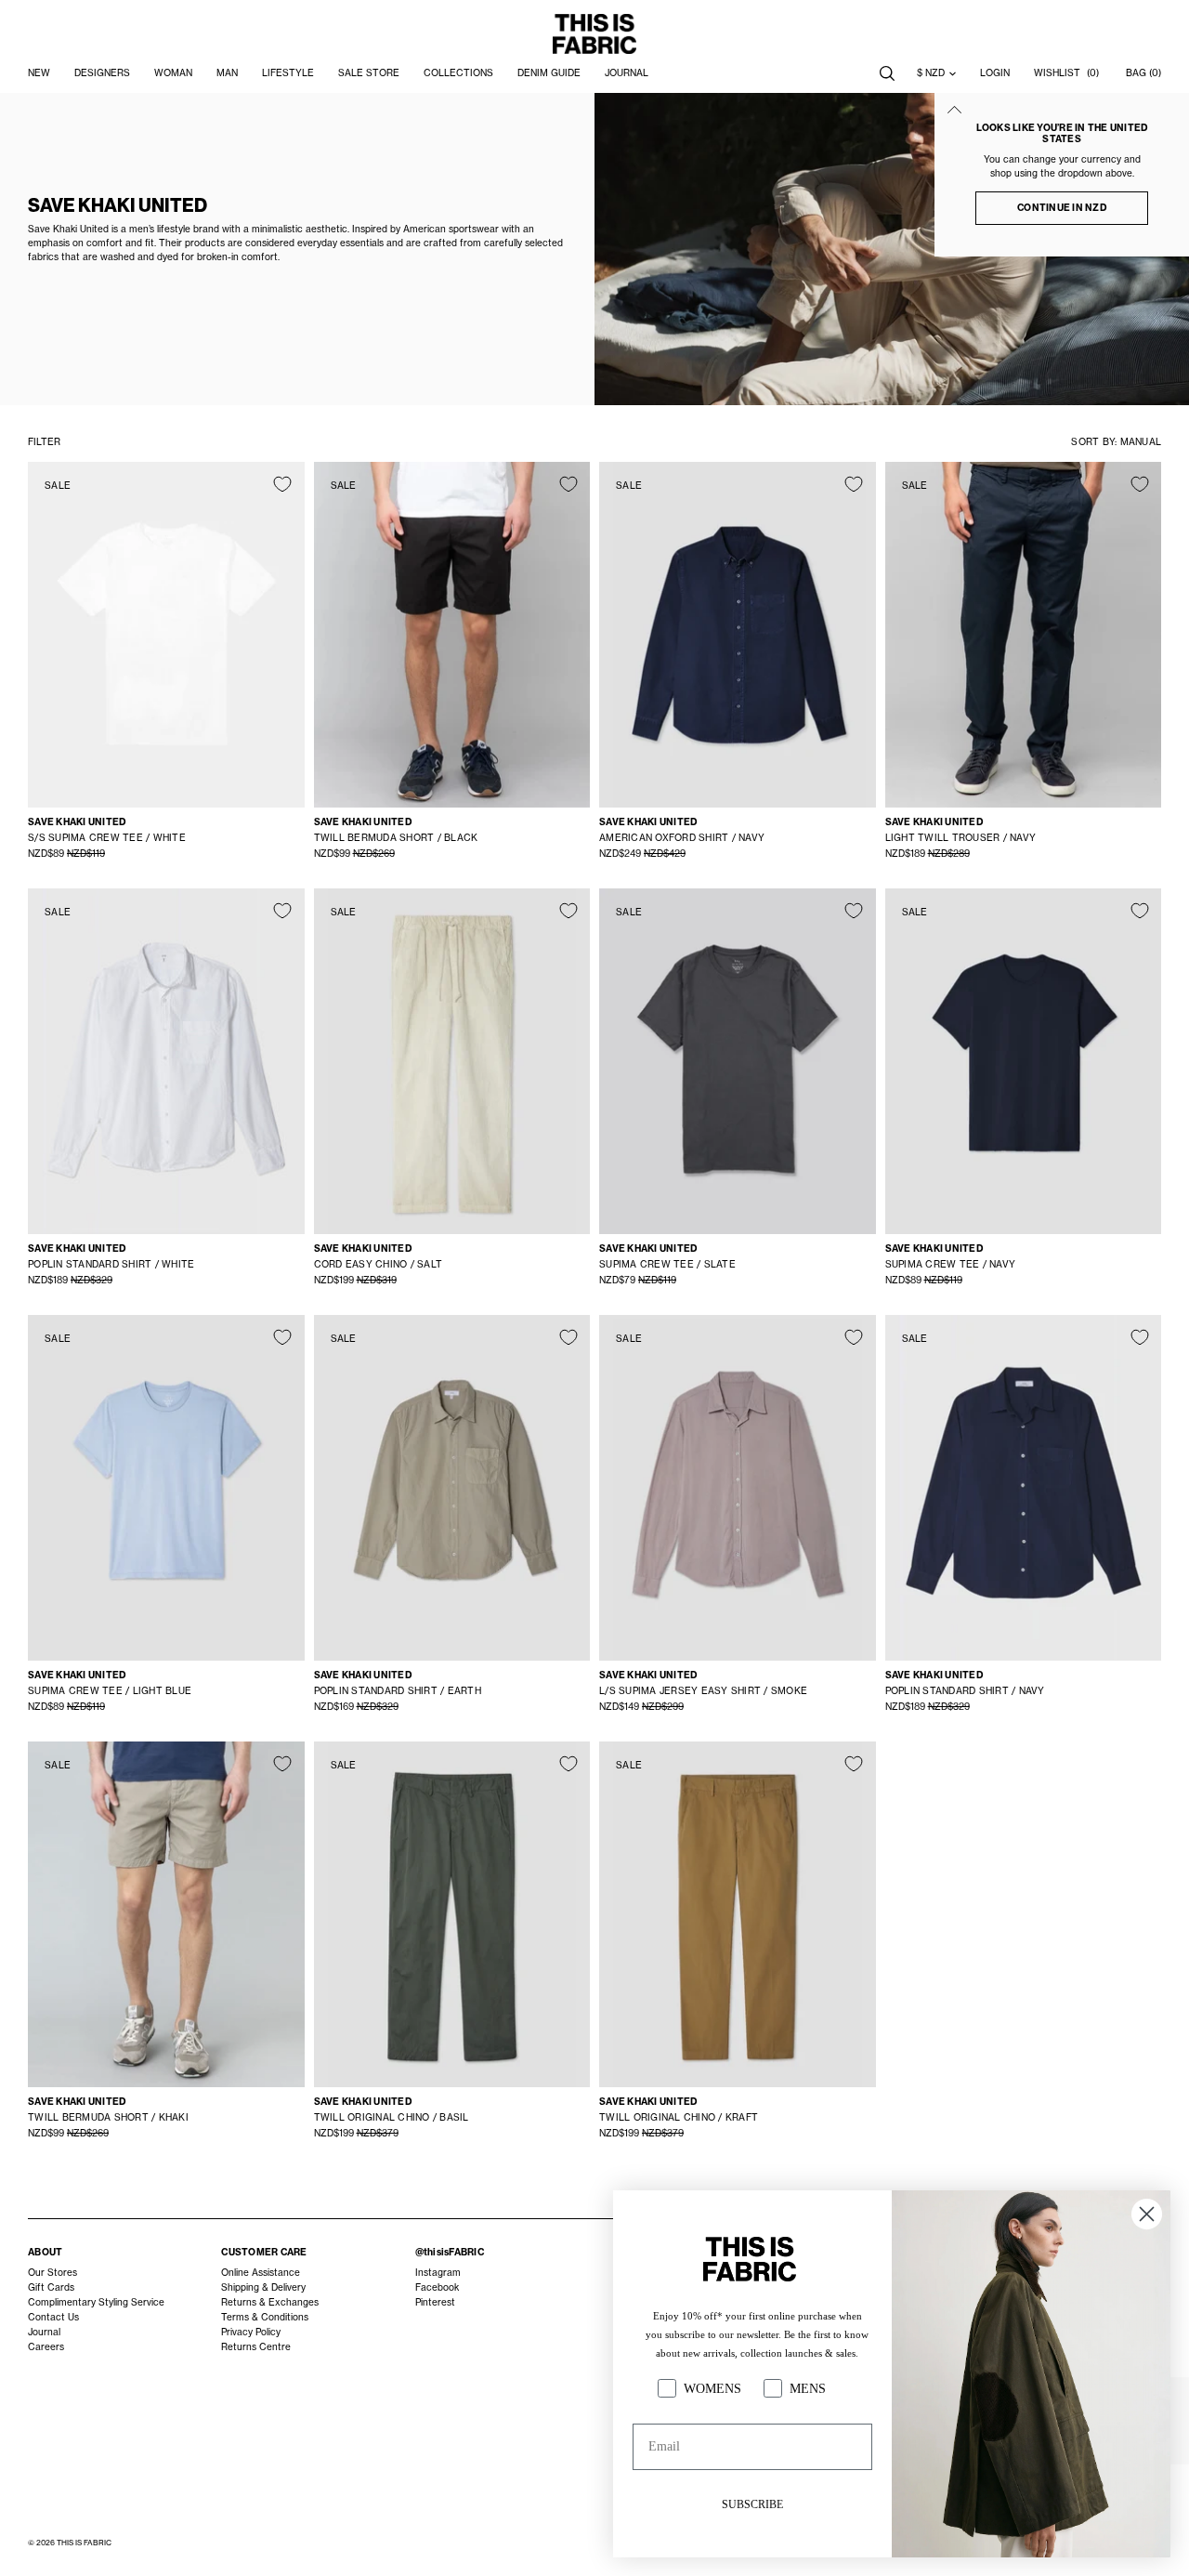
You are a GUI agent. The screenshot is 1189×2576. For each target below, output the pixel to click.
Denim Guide (549, 73)
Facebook (437, 2287)
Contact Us (53, 2317)
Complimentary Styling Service (96, 2302)
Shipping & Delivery (263, 2287)
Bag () (1143, 73)
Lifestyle (288, 73)
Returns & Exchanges (270, 2302)
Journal (44, 2332)
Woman (173, 73)
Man (227, 73)
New (39, 73)
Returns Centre (256, 2347)
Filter (44, 442)
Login (995, 73)
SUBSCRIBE (752, 2504)
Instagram (438, 2273)
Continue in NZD (1062, 208)
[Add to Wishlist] (282, 484)
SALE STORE (369, 73)
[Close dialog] (1147, 2214)
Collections (458, 73)
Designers (102, 73)
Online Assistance (261, 2273)
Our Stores (52, 2273)
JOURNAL (627, 73)
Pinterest (435, 2302)
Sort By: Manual (1116, 442)
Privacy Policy (251, 2332)
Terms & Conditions (265, 2317)
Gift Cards (51, 2287)
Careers (46, 2347)
